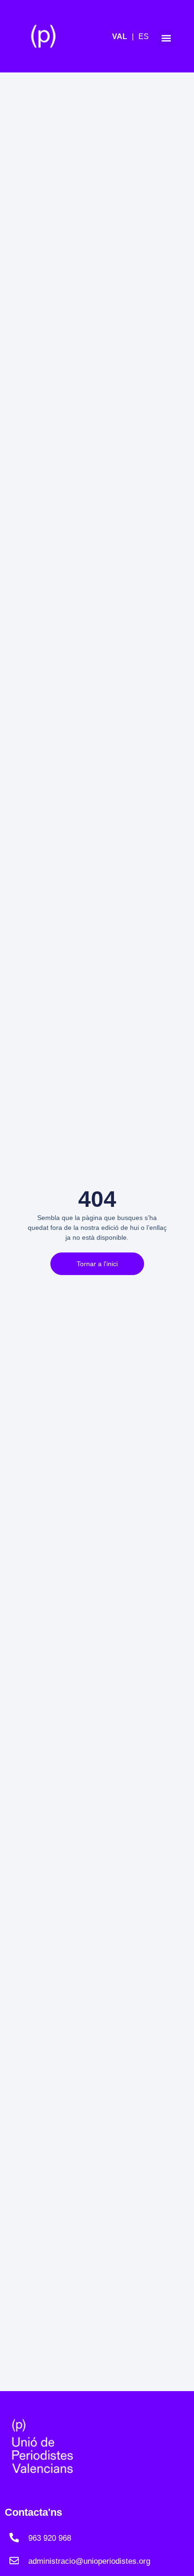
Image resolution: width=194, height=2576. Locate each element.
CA (125, 37)
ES (144, 36)
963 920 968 (50, 2538)
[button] (166, 38)
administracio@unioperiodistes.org (89, 2561)
